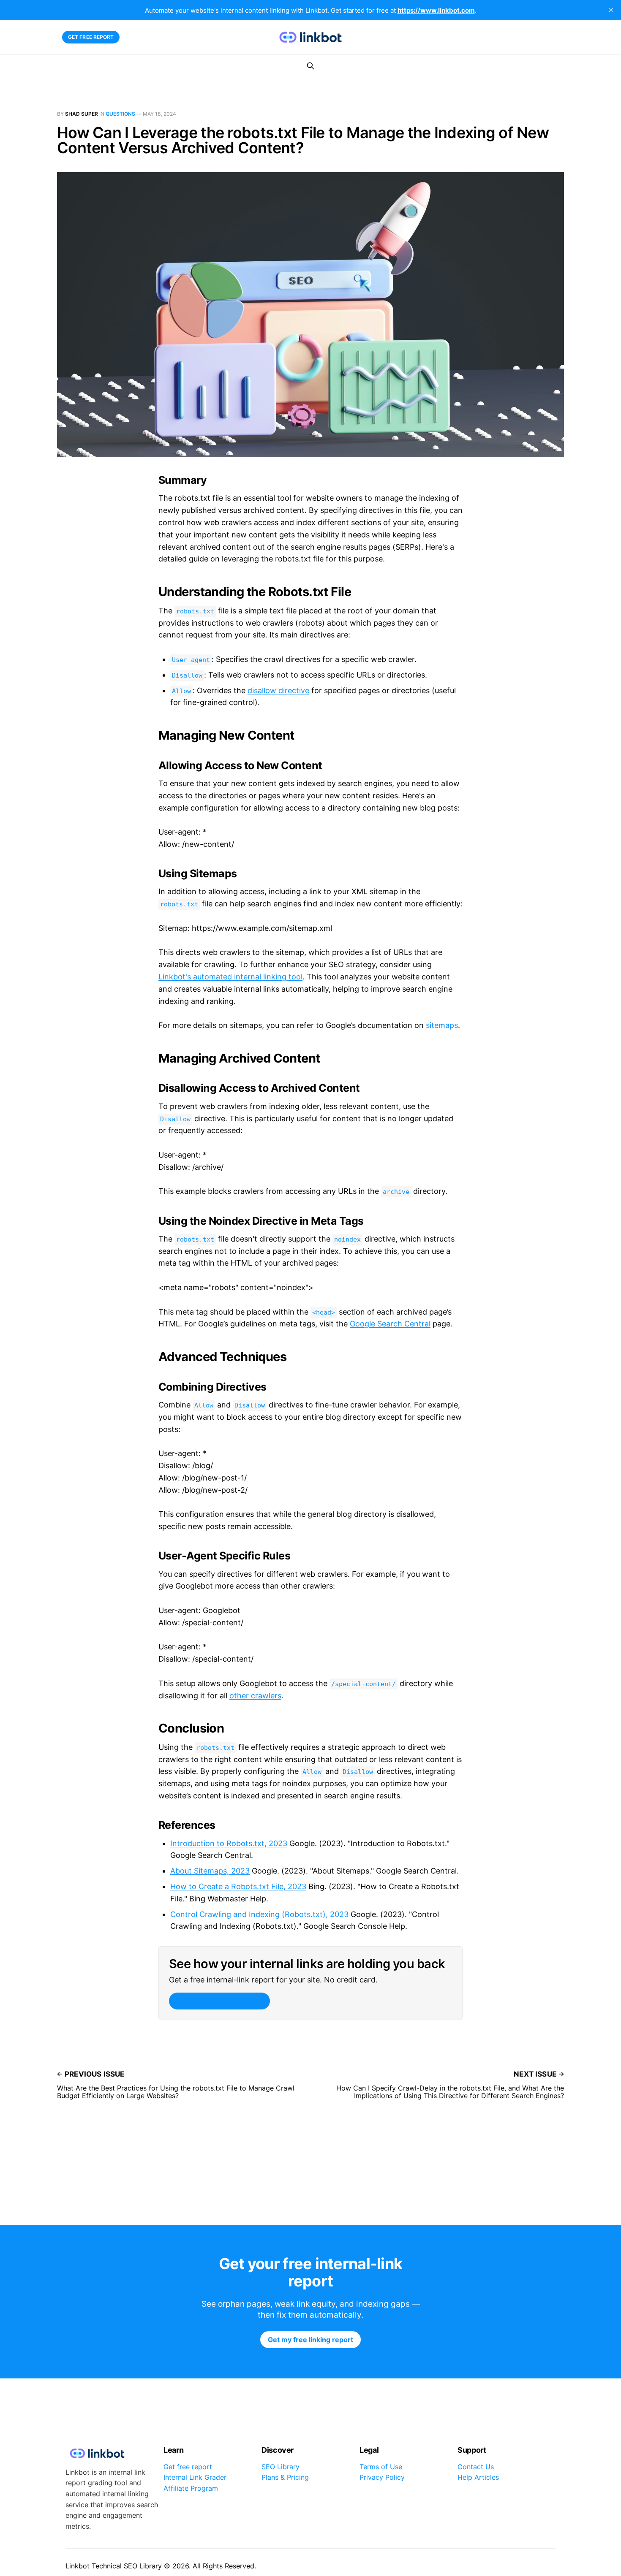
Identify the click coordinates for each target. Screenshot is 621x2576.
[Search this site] (310, 66)
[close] (611, 10)
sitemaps (442, 1025)
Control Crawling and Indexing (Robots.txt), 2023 (259, 1914)
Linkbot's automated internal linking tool (230, 977)
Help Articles (478, 2477)
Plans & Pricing (285, 2477)
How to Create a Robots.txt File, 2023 (238, 1886)
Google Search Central (390, 1324)
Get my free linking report (219, 2001)
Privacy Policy (382, 2477)
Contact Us (476, 2467)
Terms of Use (381, 2467)
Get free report (91, 37)
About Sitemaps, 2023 (210, 1871)
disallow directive (278, 690)
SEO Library (281, 2467)
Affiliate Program (191, 2488)
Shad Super (82, 114)
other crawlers (255, 1696)
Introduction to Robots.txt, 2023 (229, 1843)
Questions (120, 114)
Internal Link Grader (195, 2477)
